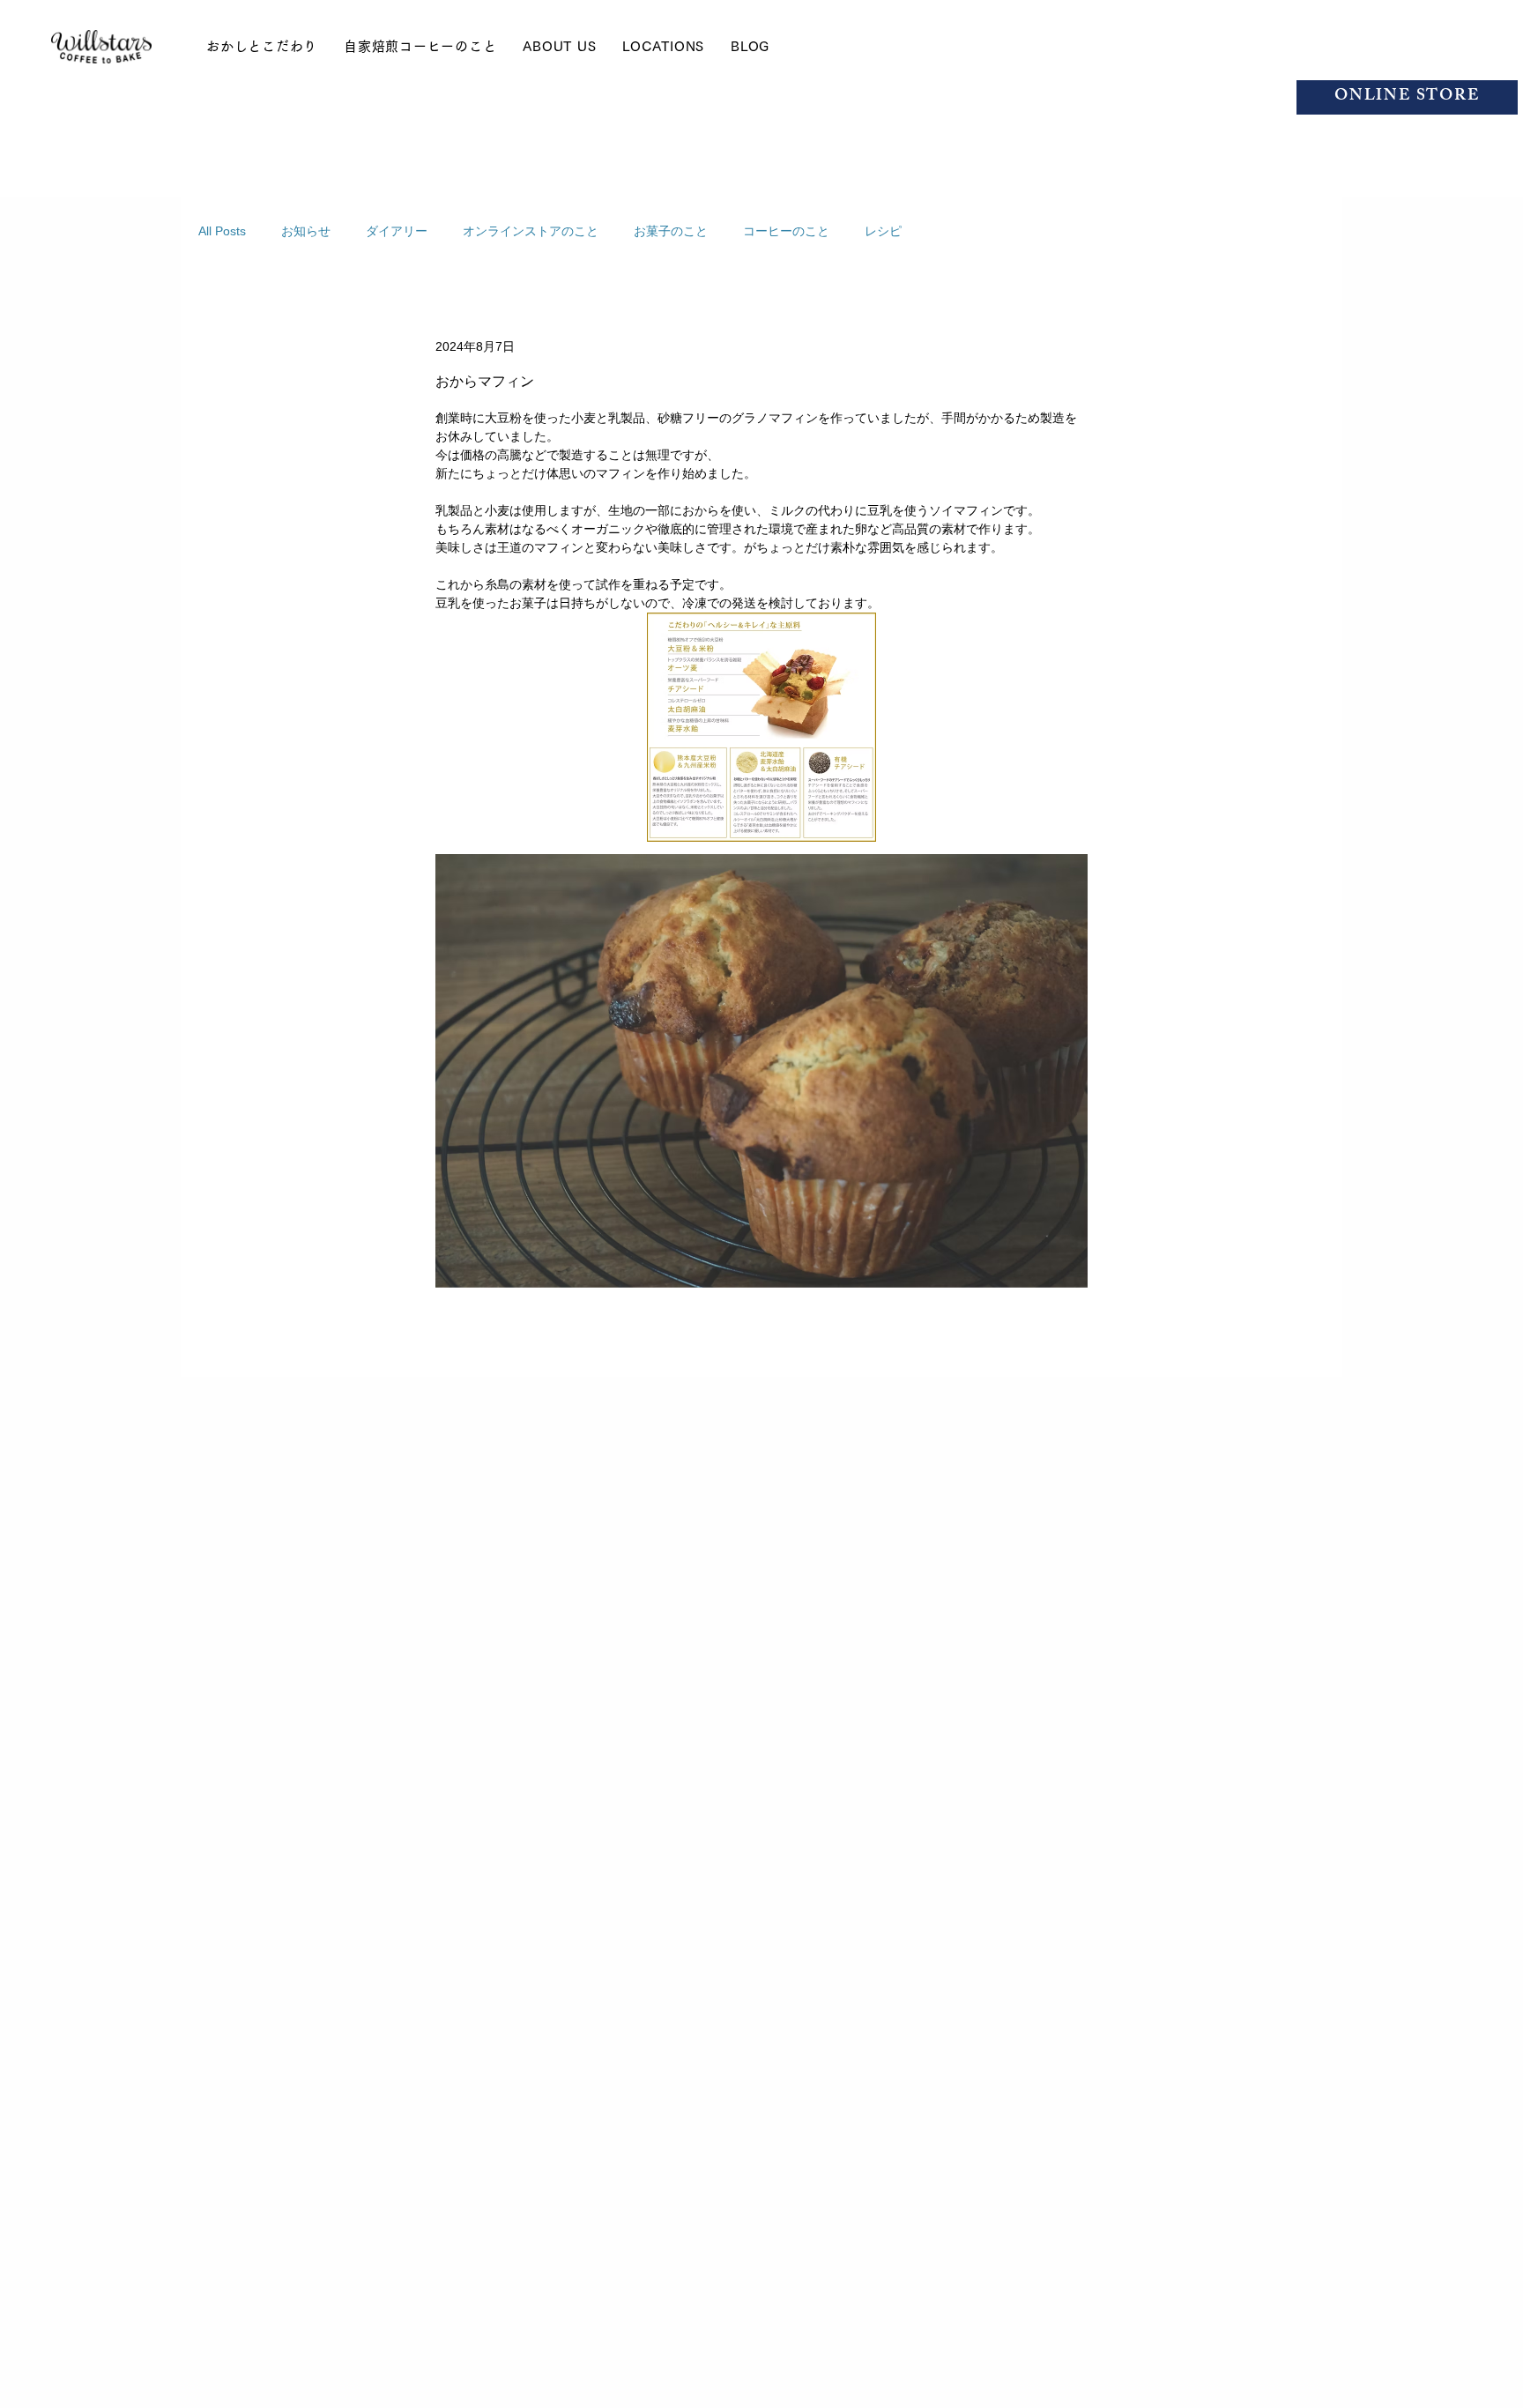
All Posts (222, 231)
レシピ (883, 231)
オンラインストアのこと (531, 231)
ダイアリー (397, 231)
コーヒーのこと (786, 231)
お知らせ (306, 231)
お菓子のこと (671, 231)
